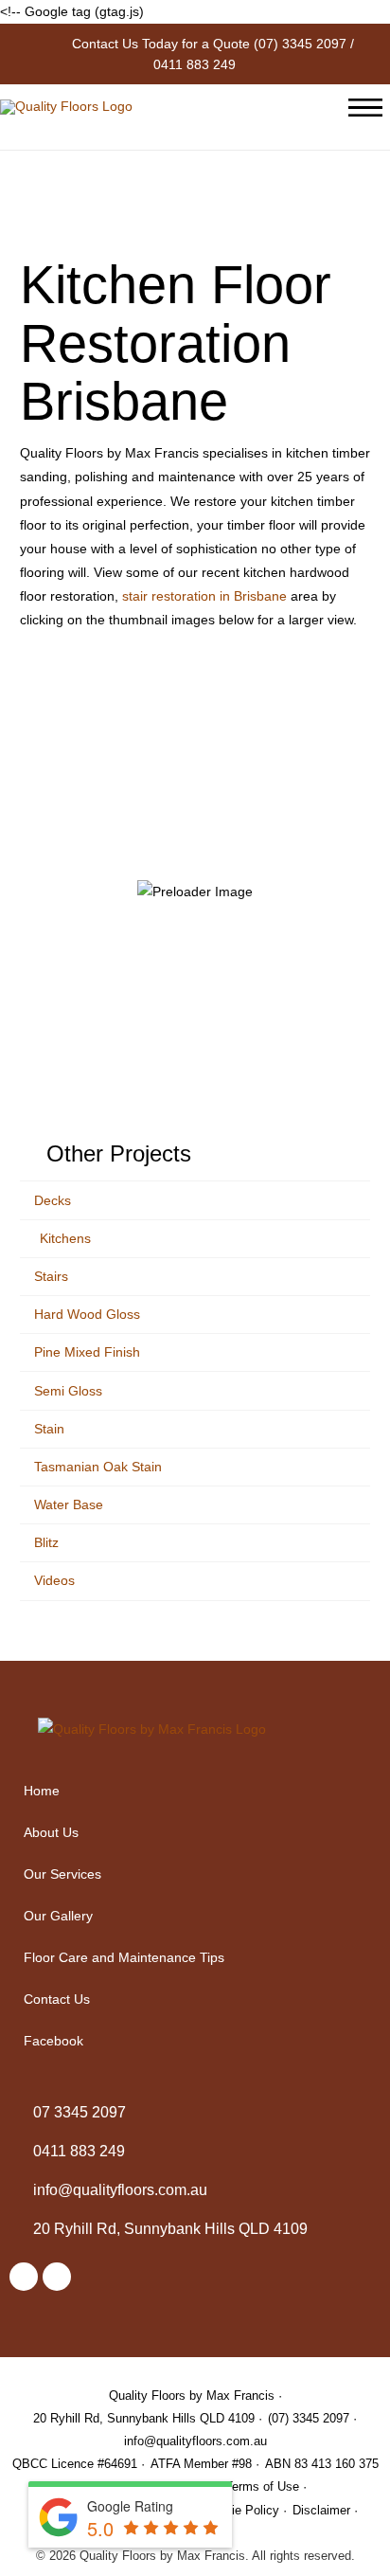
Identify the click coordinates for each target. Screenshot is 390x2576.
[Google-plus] (57, 2277)
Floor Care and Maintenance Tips (124, 1957)
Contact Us (57, 1999)
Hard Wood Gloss (87, 1314)
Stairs (51, 1276)
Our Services (62, 1874)
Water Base (69, 1504)
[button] (195, 1874)
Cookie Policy (241, 2510)
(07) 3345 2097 (300, 44)
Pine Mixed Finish (87, 1352)
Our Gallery (58, 1916)
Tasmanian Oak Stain (98, 1467)
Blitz (46, 1542)
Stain (49, 1429)
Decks (53, 1200)
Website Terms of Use (238, 2486)
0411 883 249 (195, 64)
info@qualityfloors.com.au (195, 2441)
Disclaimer (321, 2510)
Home (42, 1791)
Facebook (53, 2041)
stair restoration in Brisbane (204, 596)
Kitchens (65, 1238)
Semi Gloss (68, 1391)
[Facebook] (24, 2277)
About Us (51, 1832)
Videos (54, 1580)
